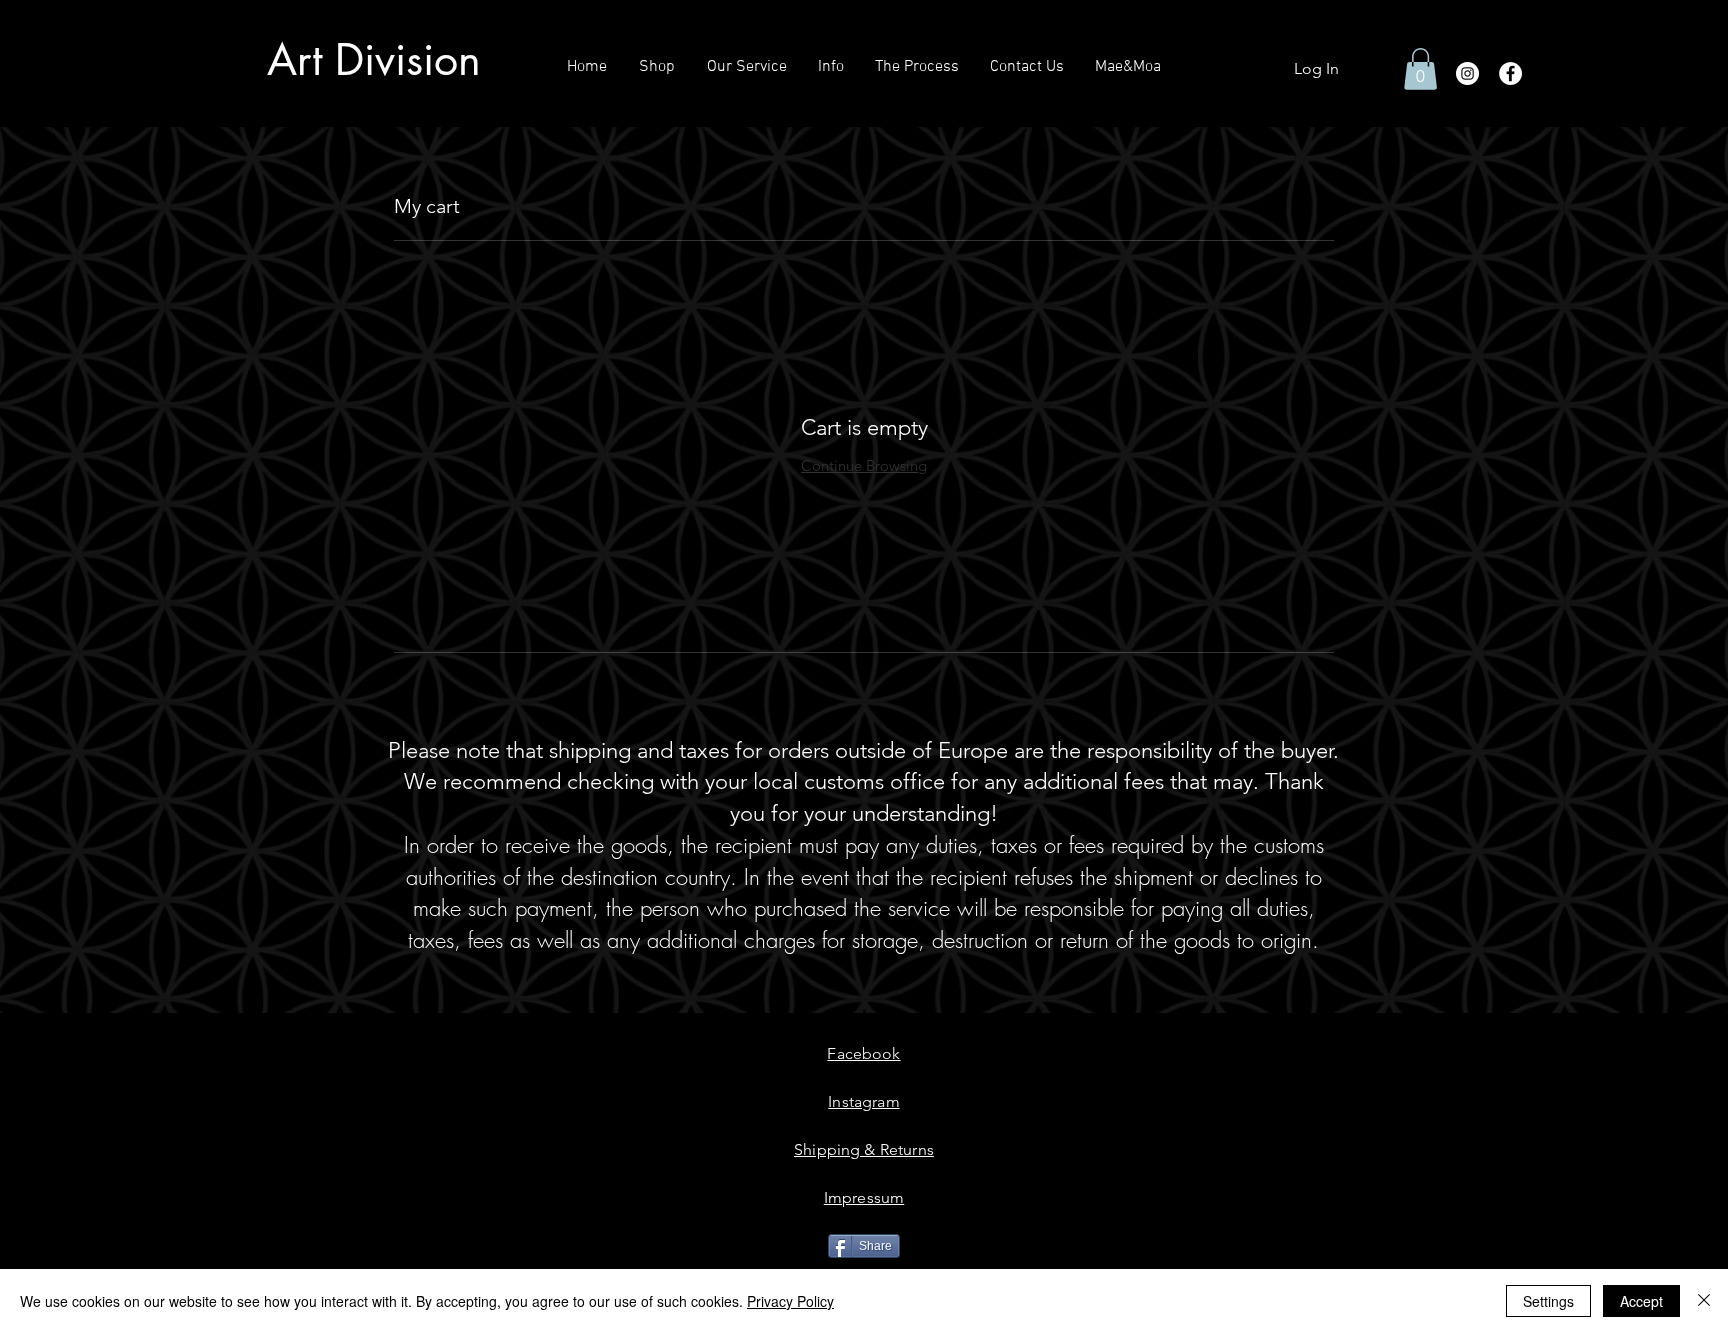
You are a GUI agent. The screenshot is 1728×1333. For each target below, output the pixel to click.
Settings (1548, 1301)
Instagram (863, 1101)
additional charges (731, 940)
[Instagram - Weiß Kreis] (1467, 73)
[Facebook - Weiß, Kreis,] (1510, 73)
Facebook (863, 1053)
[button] (1420, 69)
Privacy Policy (790, 1301)
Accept (1641, 1301)
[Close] (1704, 1301)
